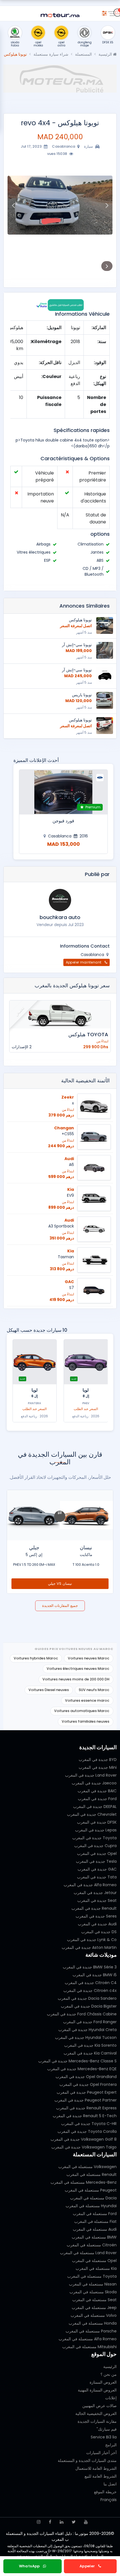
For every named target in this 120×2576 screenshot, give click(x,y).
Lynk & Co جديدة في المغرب (92, 1940)
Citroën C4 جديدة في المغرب (91, 1983)
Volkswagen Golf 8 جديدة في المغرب (84, 2139)
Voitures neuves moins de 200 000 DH (76, 1679)
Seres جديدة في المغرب (96, 1916)
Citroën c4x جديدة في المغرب (90, 1991)
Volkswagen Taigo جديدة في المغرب (84, 2147)
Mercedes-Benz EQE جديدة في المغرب (82, 2069)
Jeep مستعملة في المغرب (94, 2308)
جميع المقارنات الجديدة (60, 1606)
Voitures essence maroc (87, 1700)
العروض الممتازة (103, 2382)
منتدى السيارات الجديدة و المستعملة (87, 2461)
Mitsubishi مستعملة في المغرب (89, 2347)
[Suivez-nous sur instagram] (39, 2522)
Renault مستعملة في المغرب (92, 2174)
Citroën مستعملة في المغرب (92, 2245)
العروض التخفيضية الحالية (96, 2414)
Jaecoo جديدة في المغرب (94, 1783)
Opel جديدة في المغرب (97, 1854)
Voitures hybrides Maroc (36, 1658)
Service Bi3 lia (104, 2437)
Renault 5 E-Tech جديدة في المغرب (85, 2116)
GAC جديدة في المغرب (97, 1869)
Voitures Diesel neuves (49, 1690)
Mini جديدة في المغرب (98, 1767)
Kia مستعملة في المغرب (96, 2268)
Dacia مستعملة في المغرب (93, 2198)
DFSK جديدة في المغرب (97, 1822)
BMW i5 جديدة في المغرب (95, 1975)
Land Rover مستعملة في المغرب (88, 2253)
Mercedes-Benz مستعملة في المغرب (84, 2182)
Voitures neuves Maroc (89, 1658)
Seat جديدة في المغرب (97, 1900)
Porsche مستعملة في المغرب (91, 2331)
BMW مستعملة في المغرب (94, 2237)
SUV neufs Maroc (94, 1690)
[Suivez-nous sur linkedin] (62, 2522)
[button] (107, 205)
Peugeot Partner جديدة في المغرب (86, 2100)
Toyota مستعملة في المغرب (92, 2276)
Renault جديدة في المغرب (94, 1908)
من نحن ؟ (109, 2374)
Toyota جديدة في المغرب (94, 1838)
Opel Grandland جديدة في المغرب (86, 2077)
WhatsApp (30, 2566)
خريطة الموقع (105, 2492)
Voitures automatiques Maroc (82, 1711)
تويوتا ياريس (82, 695)
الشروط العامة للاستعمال (96, 2468)
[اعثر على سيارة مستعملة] (104, 12)
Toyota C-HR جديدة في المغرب (89, 2124)
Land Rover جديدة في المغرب (91, 1775)
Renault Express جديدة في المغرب (86, 2108)
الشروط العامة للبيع (101, 2476)
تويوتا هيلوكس (80, 620)
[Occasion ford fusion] (63, 792)
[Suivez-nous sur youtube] (86, 2522)
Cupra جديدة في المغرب (95, 1846)
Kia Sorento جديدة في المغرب (90, 2045)
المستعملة (83, 54)
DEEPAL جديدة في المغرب (95, 1807)
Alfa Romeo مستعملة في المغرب (88, 2339)
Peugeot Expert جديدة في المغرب (87, 2092)
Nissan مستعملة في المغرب (93, 2284)
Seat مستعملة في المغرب (94, 2300)
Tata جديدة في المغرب (97, 1877)
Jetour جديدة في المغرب (95, 1893)
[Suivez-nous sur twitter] (74, 2522)
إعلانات (111, 2398)
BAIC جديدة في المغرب (97, 1791)
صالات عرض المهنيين (99, 2406)
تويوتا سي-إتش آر (77, 645)
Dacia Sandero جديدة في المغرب (87, 1998)
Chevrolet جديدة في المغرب (92, 1814)
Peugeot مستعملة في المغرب (91, 2190)
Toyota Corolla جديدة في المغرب (87, 2131)
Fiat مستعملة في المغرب (95, 2221)
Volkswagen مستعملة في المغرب (87, 2167)
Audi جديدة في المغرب (97, 1924)
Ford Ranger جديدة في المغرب (90, 2022)
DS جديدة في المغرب (99, 1932)
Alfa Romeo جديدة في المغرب (90, 1885)
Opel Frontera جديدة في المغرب (88, 2084)
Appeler (88, 2566)
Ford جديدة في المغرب (97, 1799)
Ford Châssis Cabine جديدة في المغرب (82, 2014)
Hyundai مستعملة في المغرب (91, 2206)
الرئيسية (106, 54)
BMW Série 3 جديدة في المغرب (90, 1967)
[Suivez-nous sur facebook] (50, 2522)
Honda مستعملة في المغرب (93, 2323)
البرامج (111, 2445)
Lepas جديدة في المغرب (96, 1830)
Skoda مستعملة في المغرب (93, 2292)
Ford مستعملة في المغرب (95, 2214)
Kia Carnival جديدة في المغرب (90, 2053)
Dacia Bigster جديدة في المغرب (89, 2006)
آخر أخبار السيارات (101, 2453)
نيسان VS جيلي (60, 1584)
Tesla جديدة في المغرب (96, 1861)
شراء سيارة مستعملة (51, 54)
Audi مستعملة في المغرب (95, 2229)
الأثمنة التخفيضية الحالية (85, 1081)
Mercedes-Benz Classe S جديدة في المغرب (77, 2061)
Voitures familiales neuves (86, 1721)
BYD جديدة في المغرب (98, 1760)
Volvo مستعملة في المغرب (94, 2315)
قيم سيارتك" (107, 2429)
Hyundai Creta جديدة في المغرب (87, 2030)
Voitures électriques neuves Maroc (78, 1669)
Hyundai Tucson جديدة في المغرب (86, 2037)
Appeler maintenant (84, 962)
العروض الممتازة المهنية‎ (97, 2390)
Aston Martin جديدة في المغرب (89, 1947)
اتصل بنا (110, 2484)
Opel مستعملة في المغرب (94, 2261)
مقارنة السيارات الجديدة (97, 2421)
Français (109, 2500)
